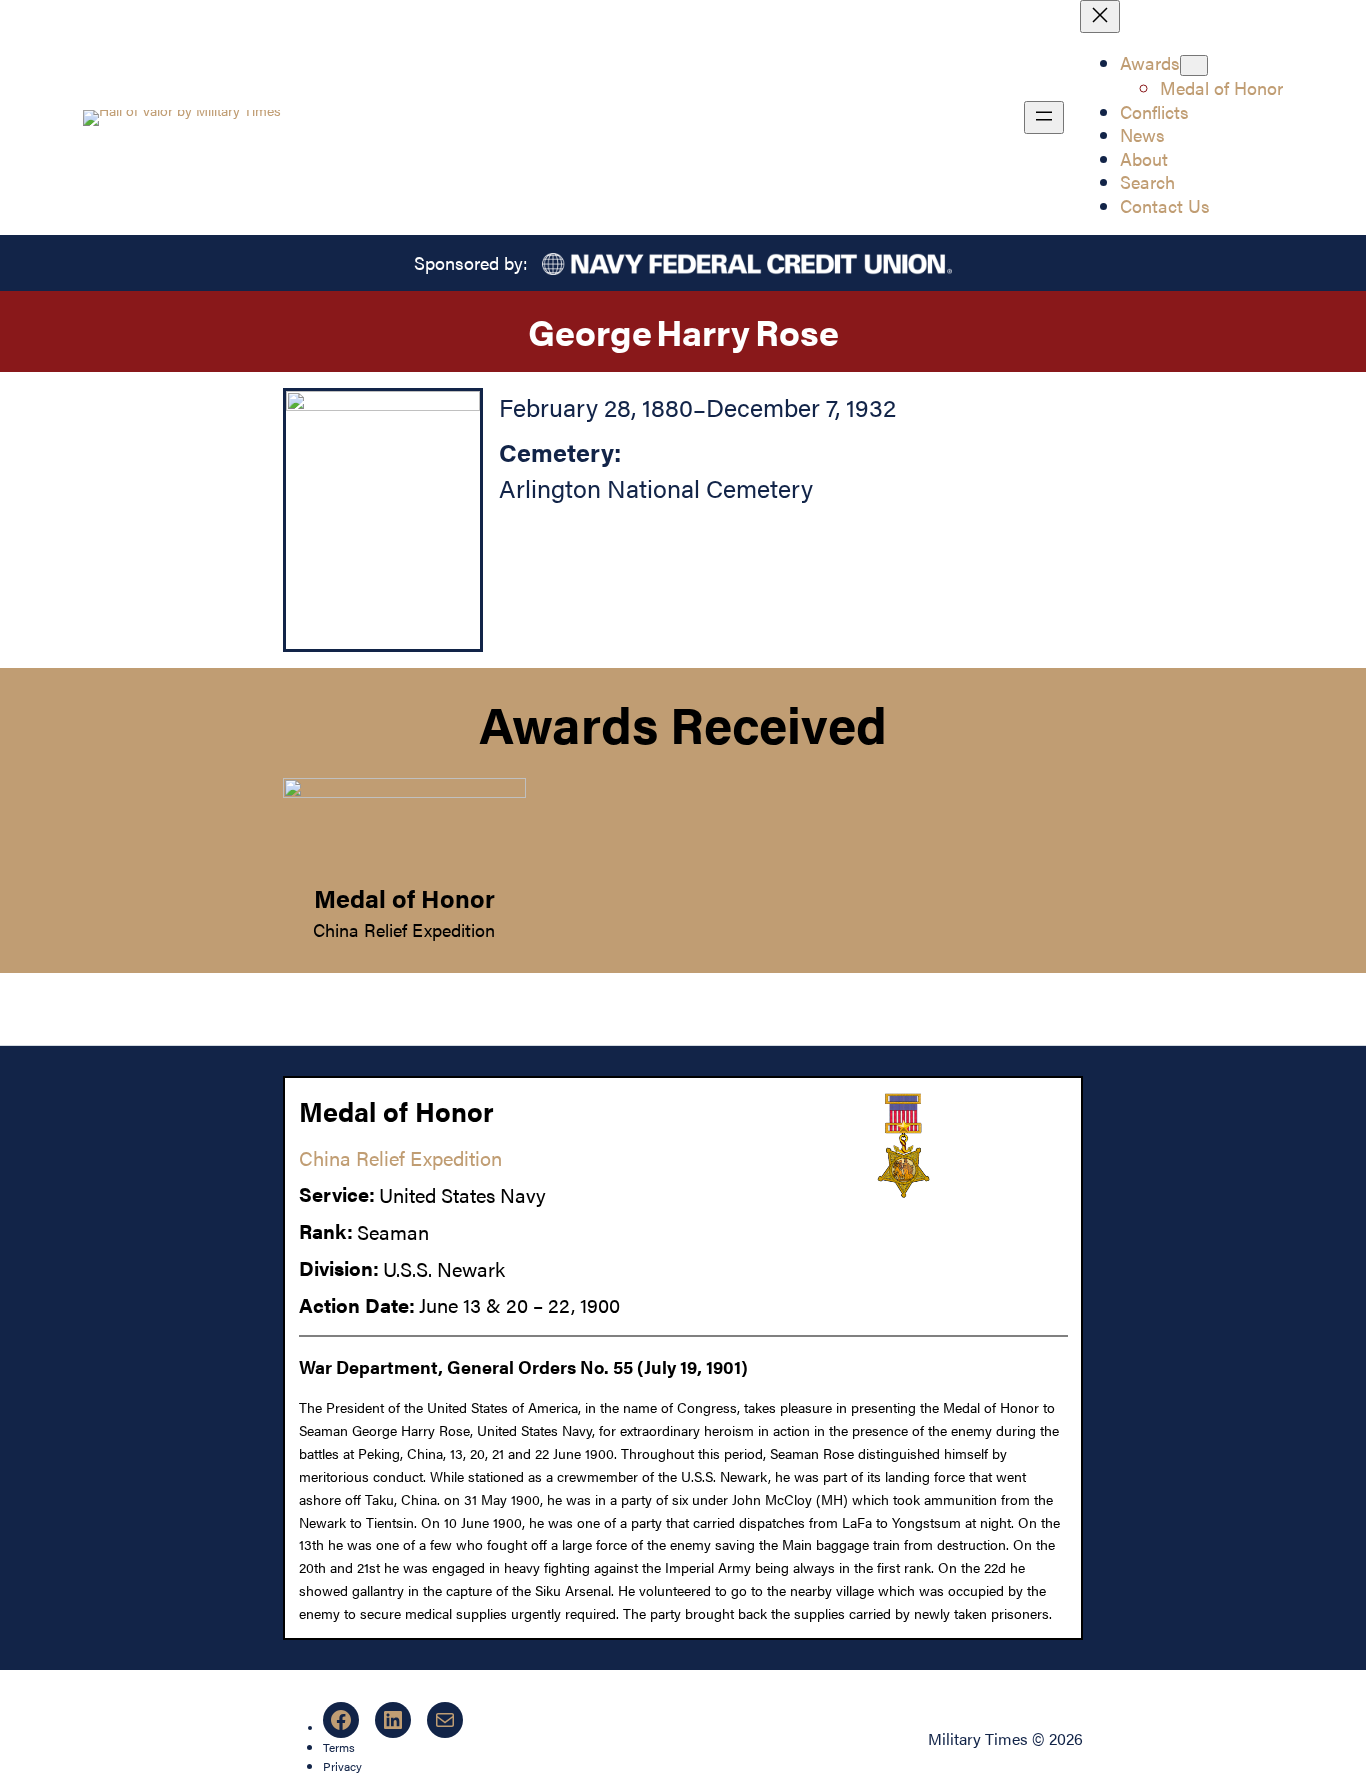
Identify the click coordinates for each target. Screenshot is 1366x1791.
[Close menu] (1100, 16)
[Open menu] (1044, 117)
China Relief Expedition (404, 929)
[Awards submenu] (1194, 65)
